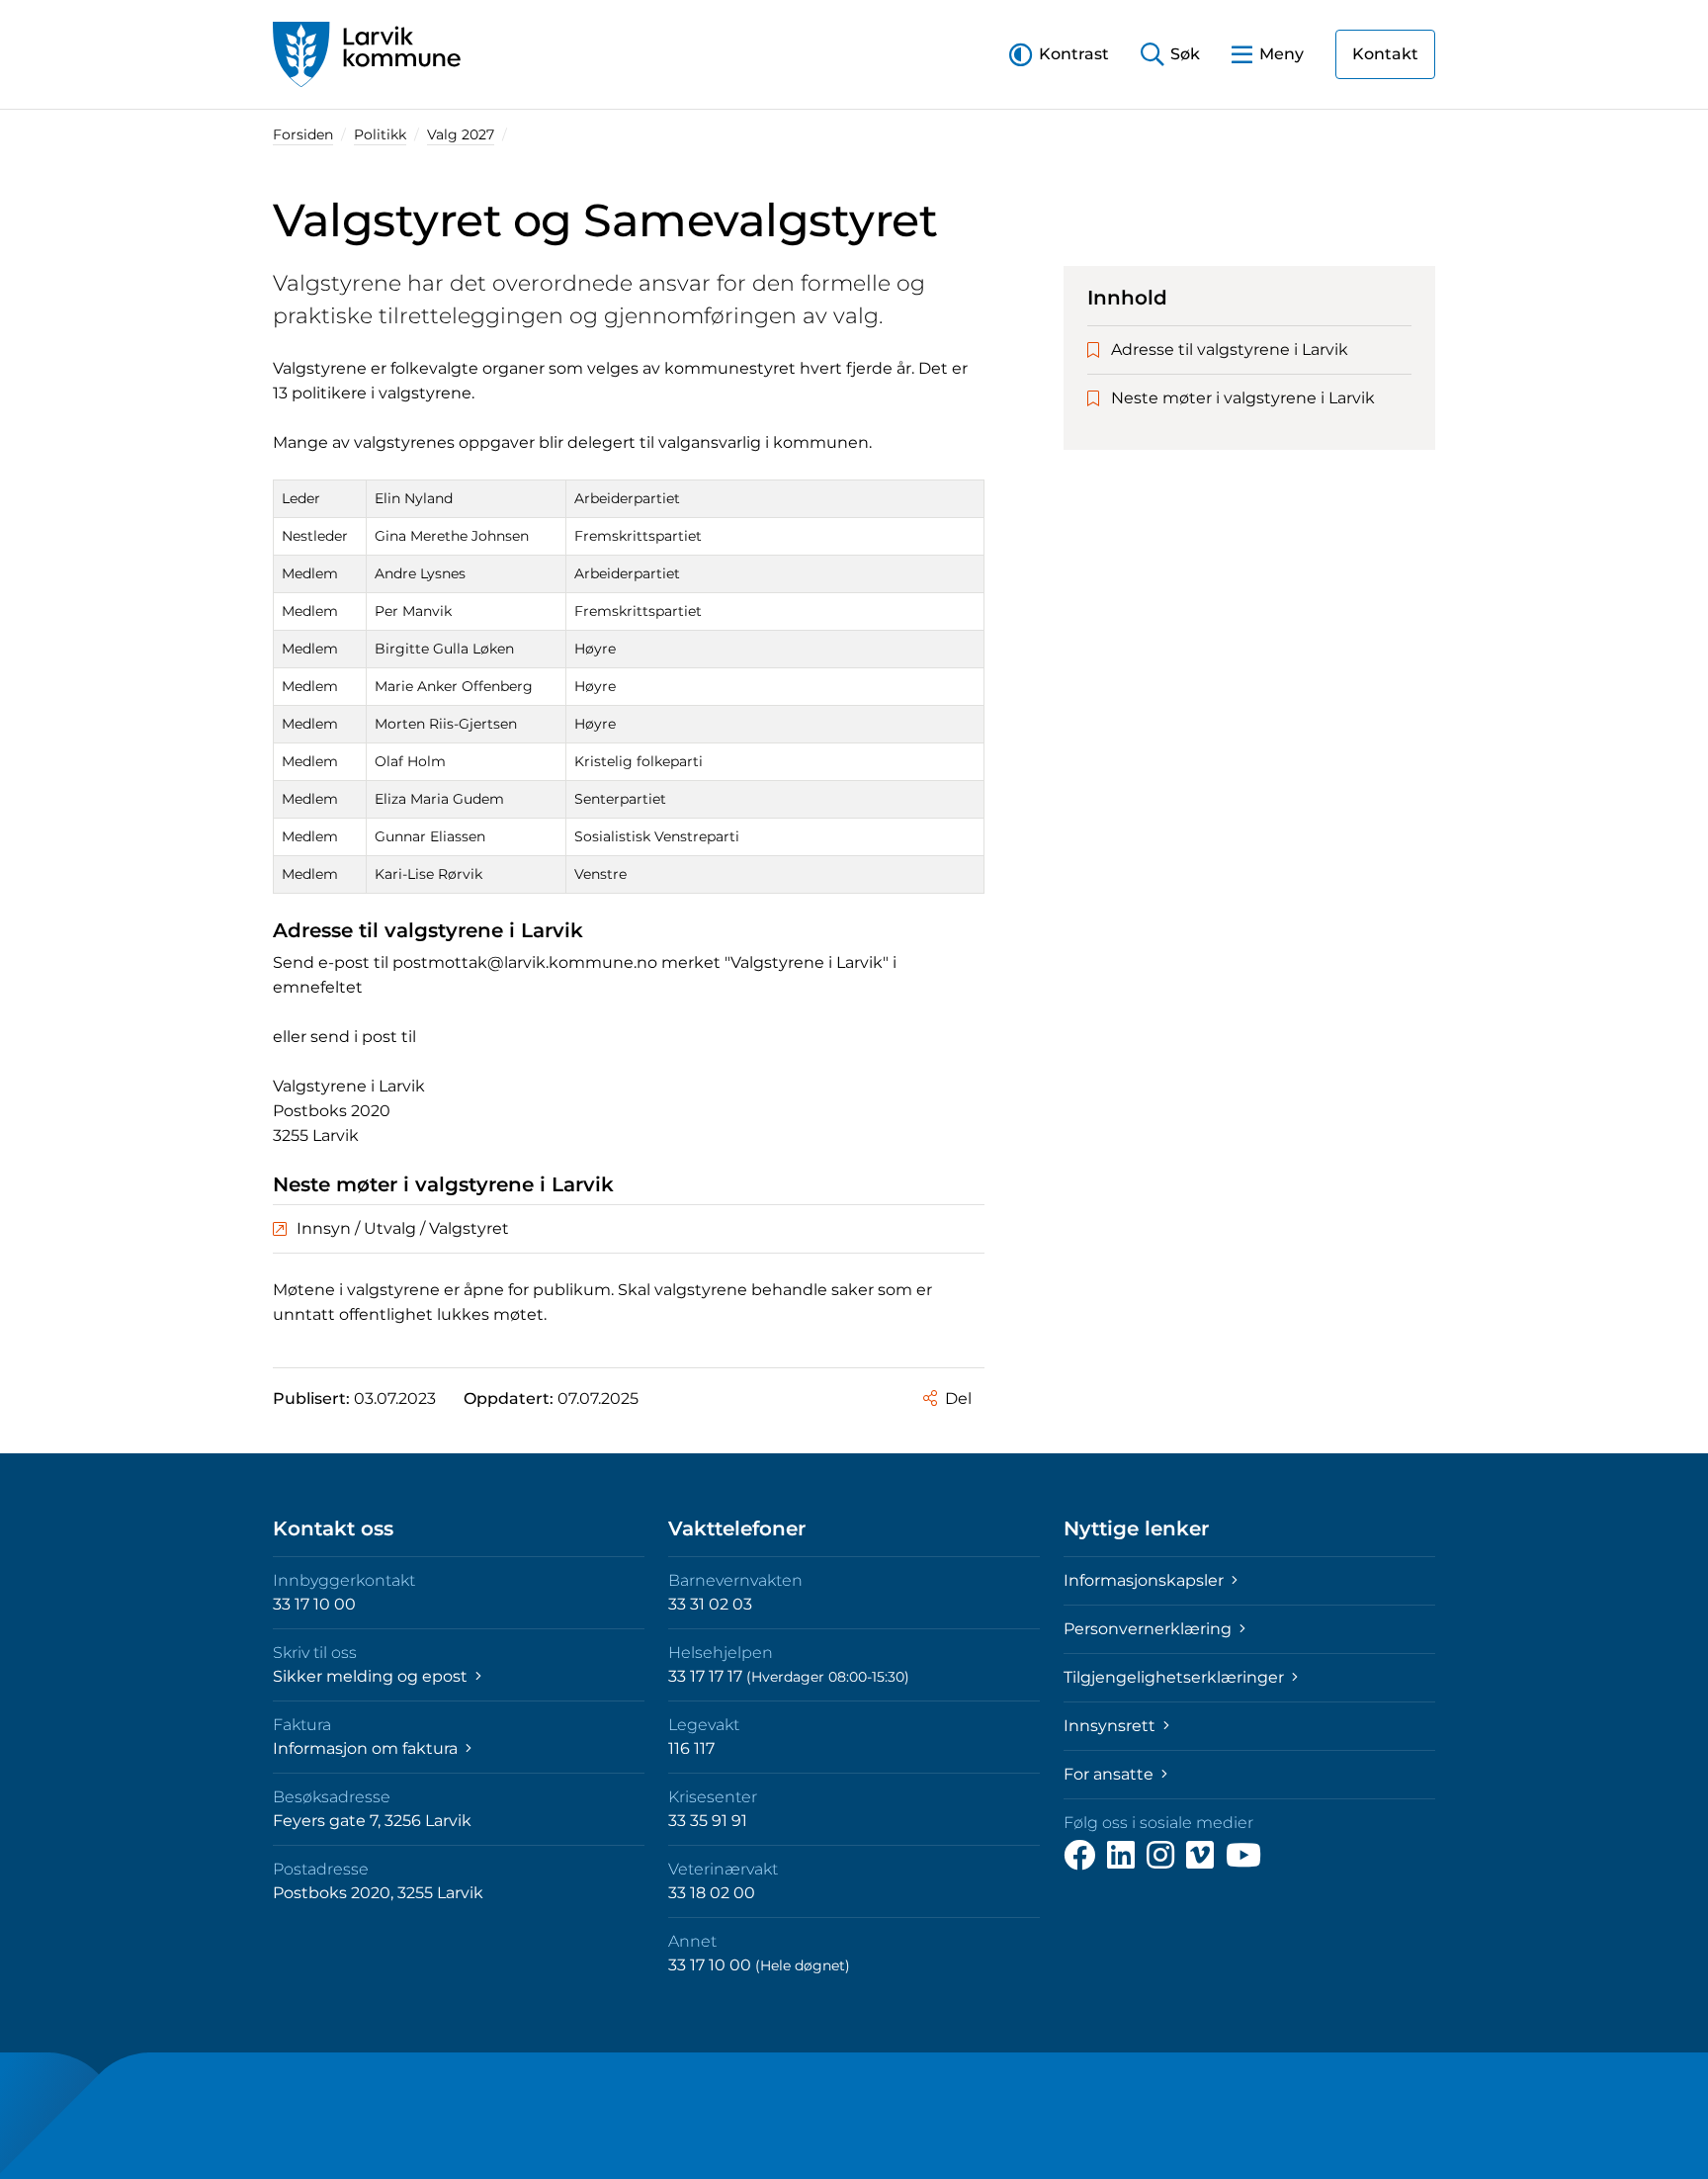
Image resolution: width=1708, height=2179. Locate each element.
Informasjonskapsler (1146, 1580)
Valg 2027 (461, 134)
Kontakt (1385, 54)
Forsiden (303, 134)
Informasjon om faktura (367, 1748)
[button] (1059, 54)
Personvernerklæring (1150, 1629)
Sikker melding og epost (372, 1676)
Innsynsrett (1111, 1726)
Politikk (380, 134)
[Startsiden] (367, 54)
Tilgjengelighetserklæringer (1176, 1677)
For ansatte (1110, 1774)
